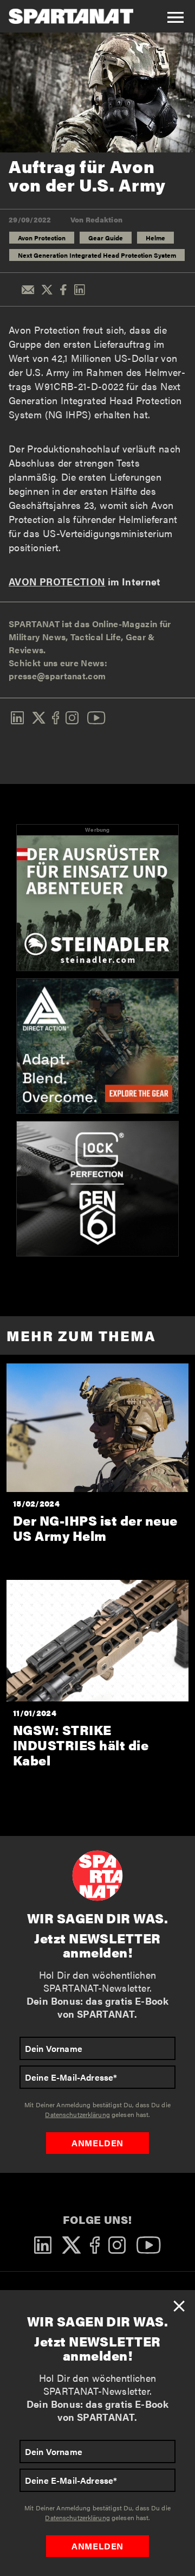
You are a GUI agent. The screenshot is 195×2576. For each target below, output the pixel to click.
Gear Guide (106, 238)
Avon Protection (42, 238)
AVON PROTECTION (57, 581)
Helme (155, 238)
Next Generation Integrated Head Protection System (97, 255)
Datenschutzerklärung (77, 2517)
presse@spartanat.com (57, 676)
